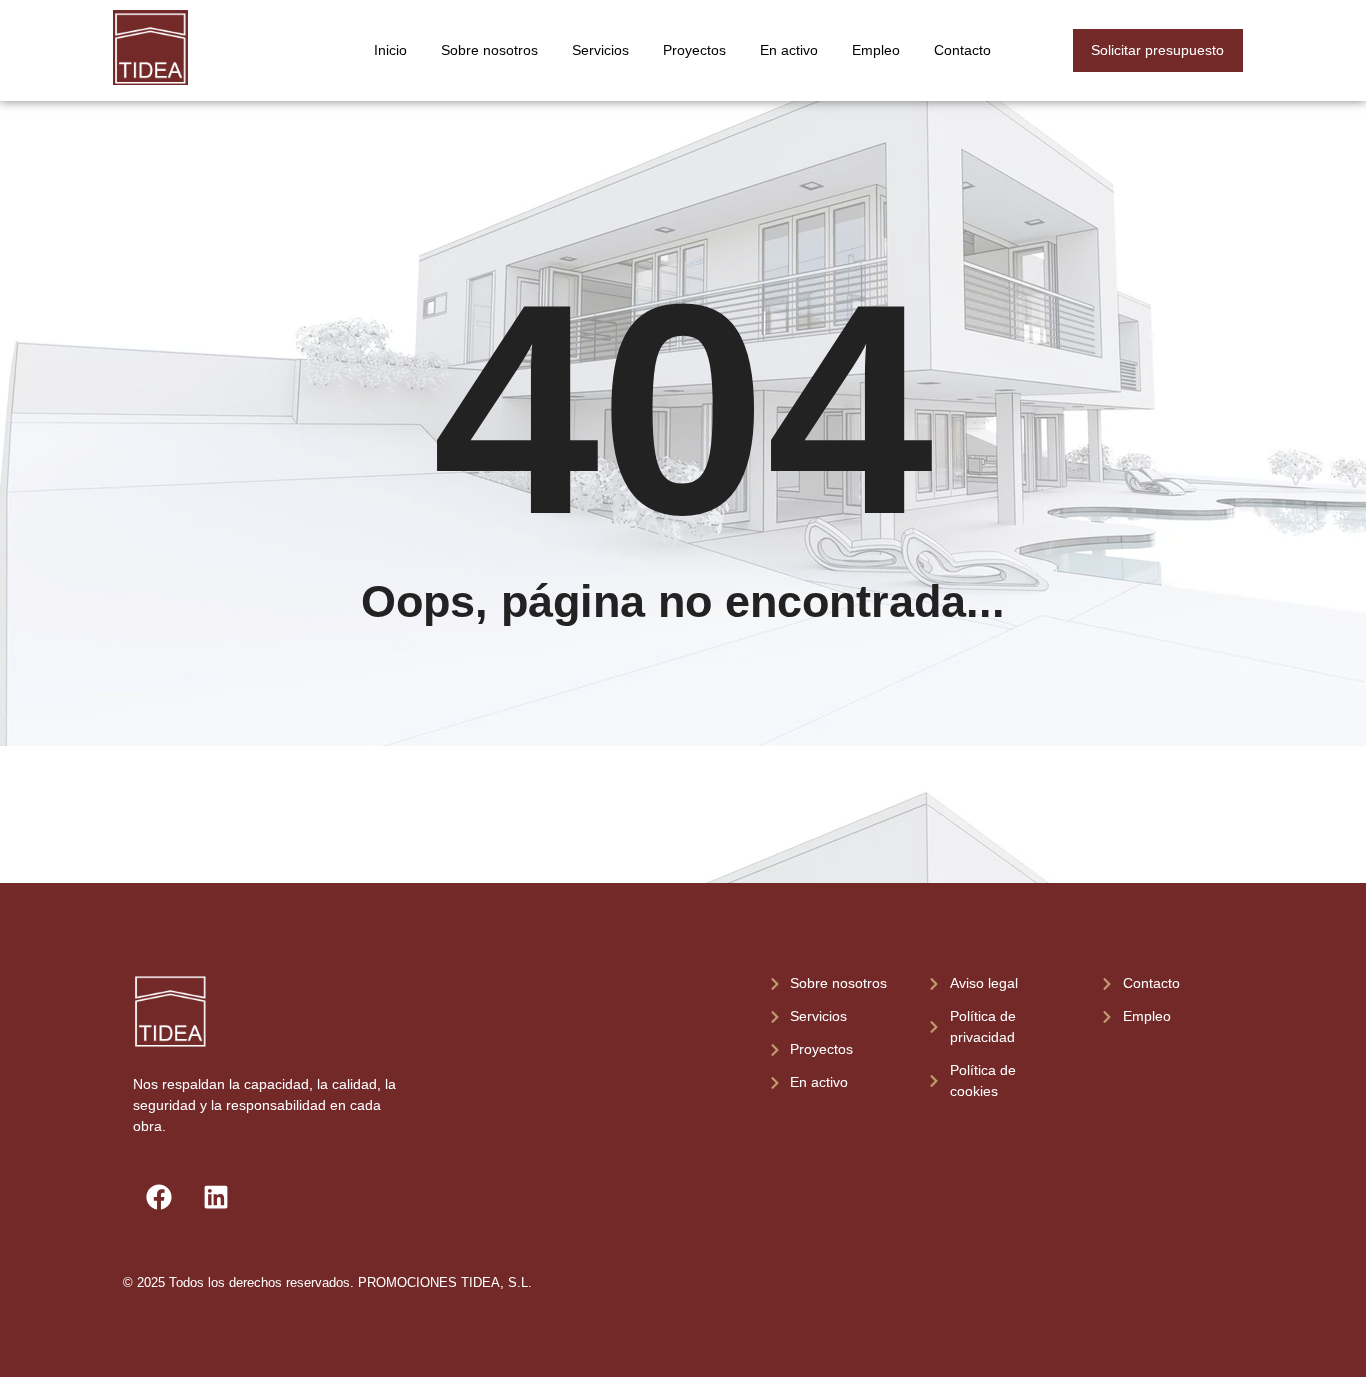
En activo (789, 50)
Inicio (390, 50)
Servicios (600, 50)
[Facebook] (159, 1197)
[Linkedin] (216, 1197)
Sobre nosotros (489, 50)
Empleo (876, 50)
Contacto (962, 50)
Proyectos (694, 50)
